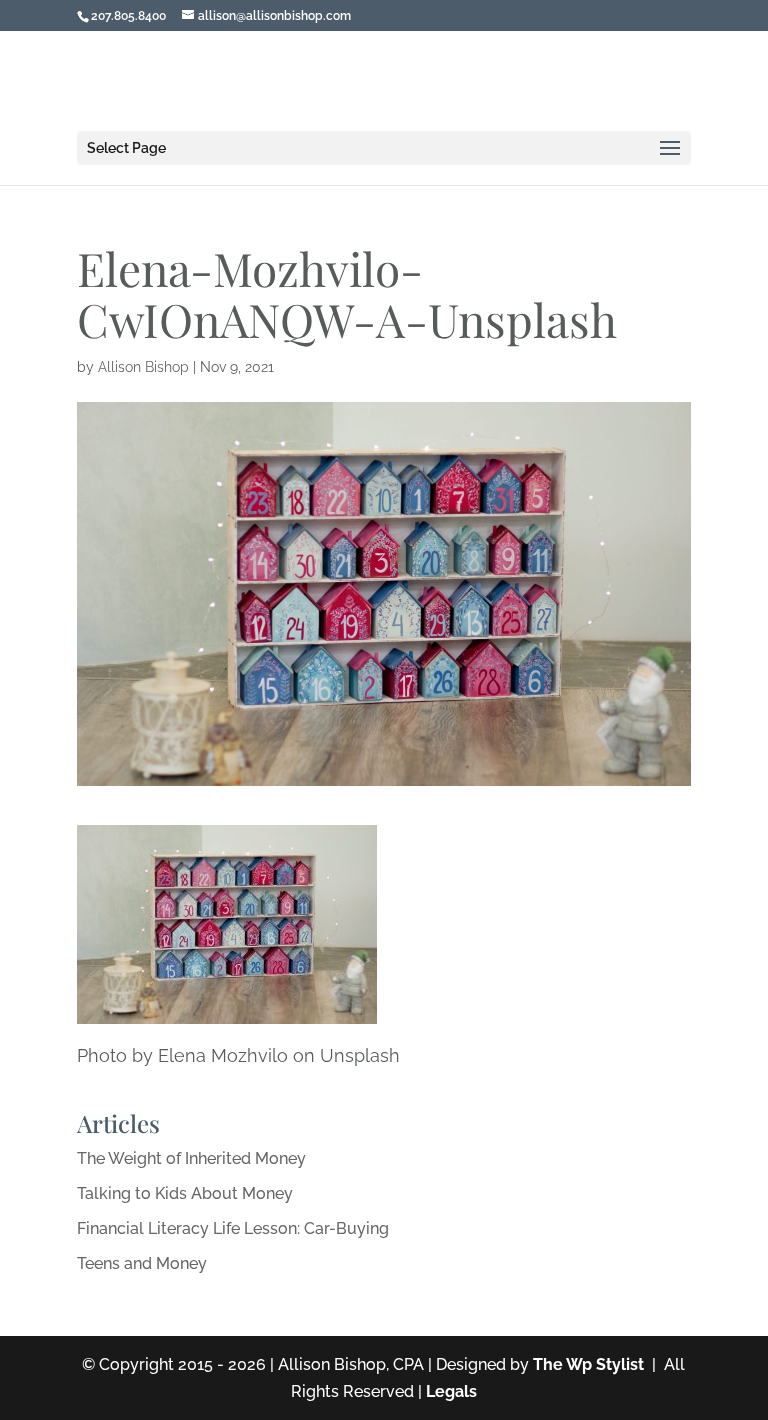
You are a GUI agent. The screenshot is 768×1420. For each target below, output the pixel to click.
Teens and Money (142, 1263)
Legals (451, 1391)
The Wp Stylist (588, 1364)
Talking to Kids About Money (185, 1193)
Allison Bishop (143, 367)
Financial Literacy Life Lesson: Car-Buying (233, 1228)
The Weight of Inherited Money (191, 1158)
